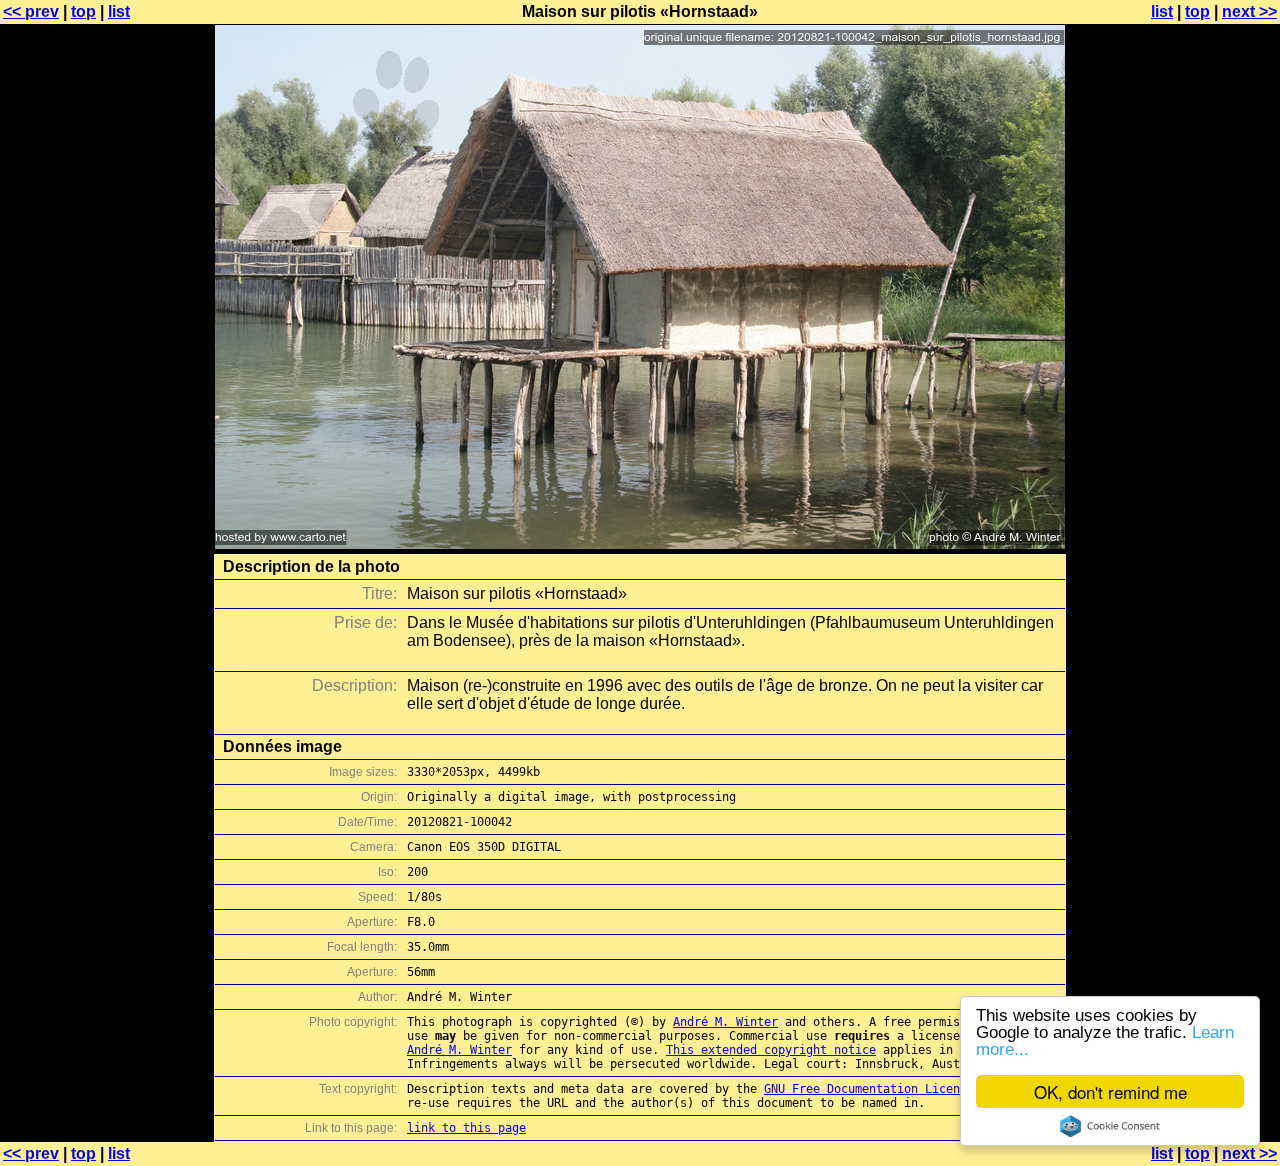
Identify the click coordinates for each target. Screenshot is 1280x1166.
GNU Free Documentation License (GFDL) (893, 1089)
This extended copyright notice (771, 1050)
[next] (640, 543)
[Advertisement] (1199, 495)
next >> (1249, 11)
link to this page (466, 1128)
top (83, 11)
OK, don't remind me (1110, 1091)
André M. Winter (725, 1022)
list (119, 11)
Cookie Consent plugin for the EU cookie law (1110, 1126)
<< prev (31, 11)
